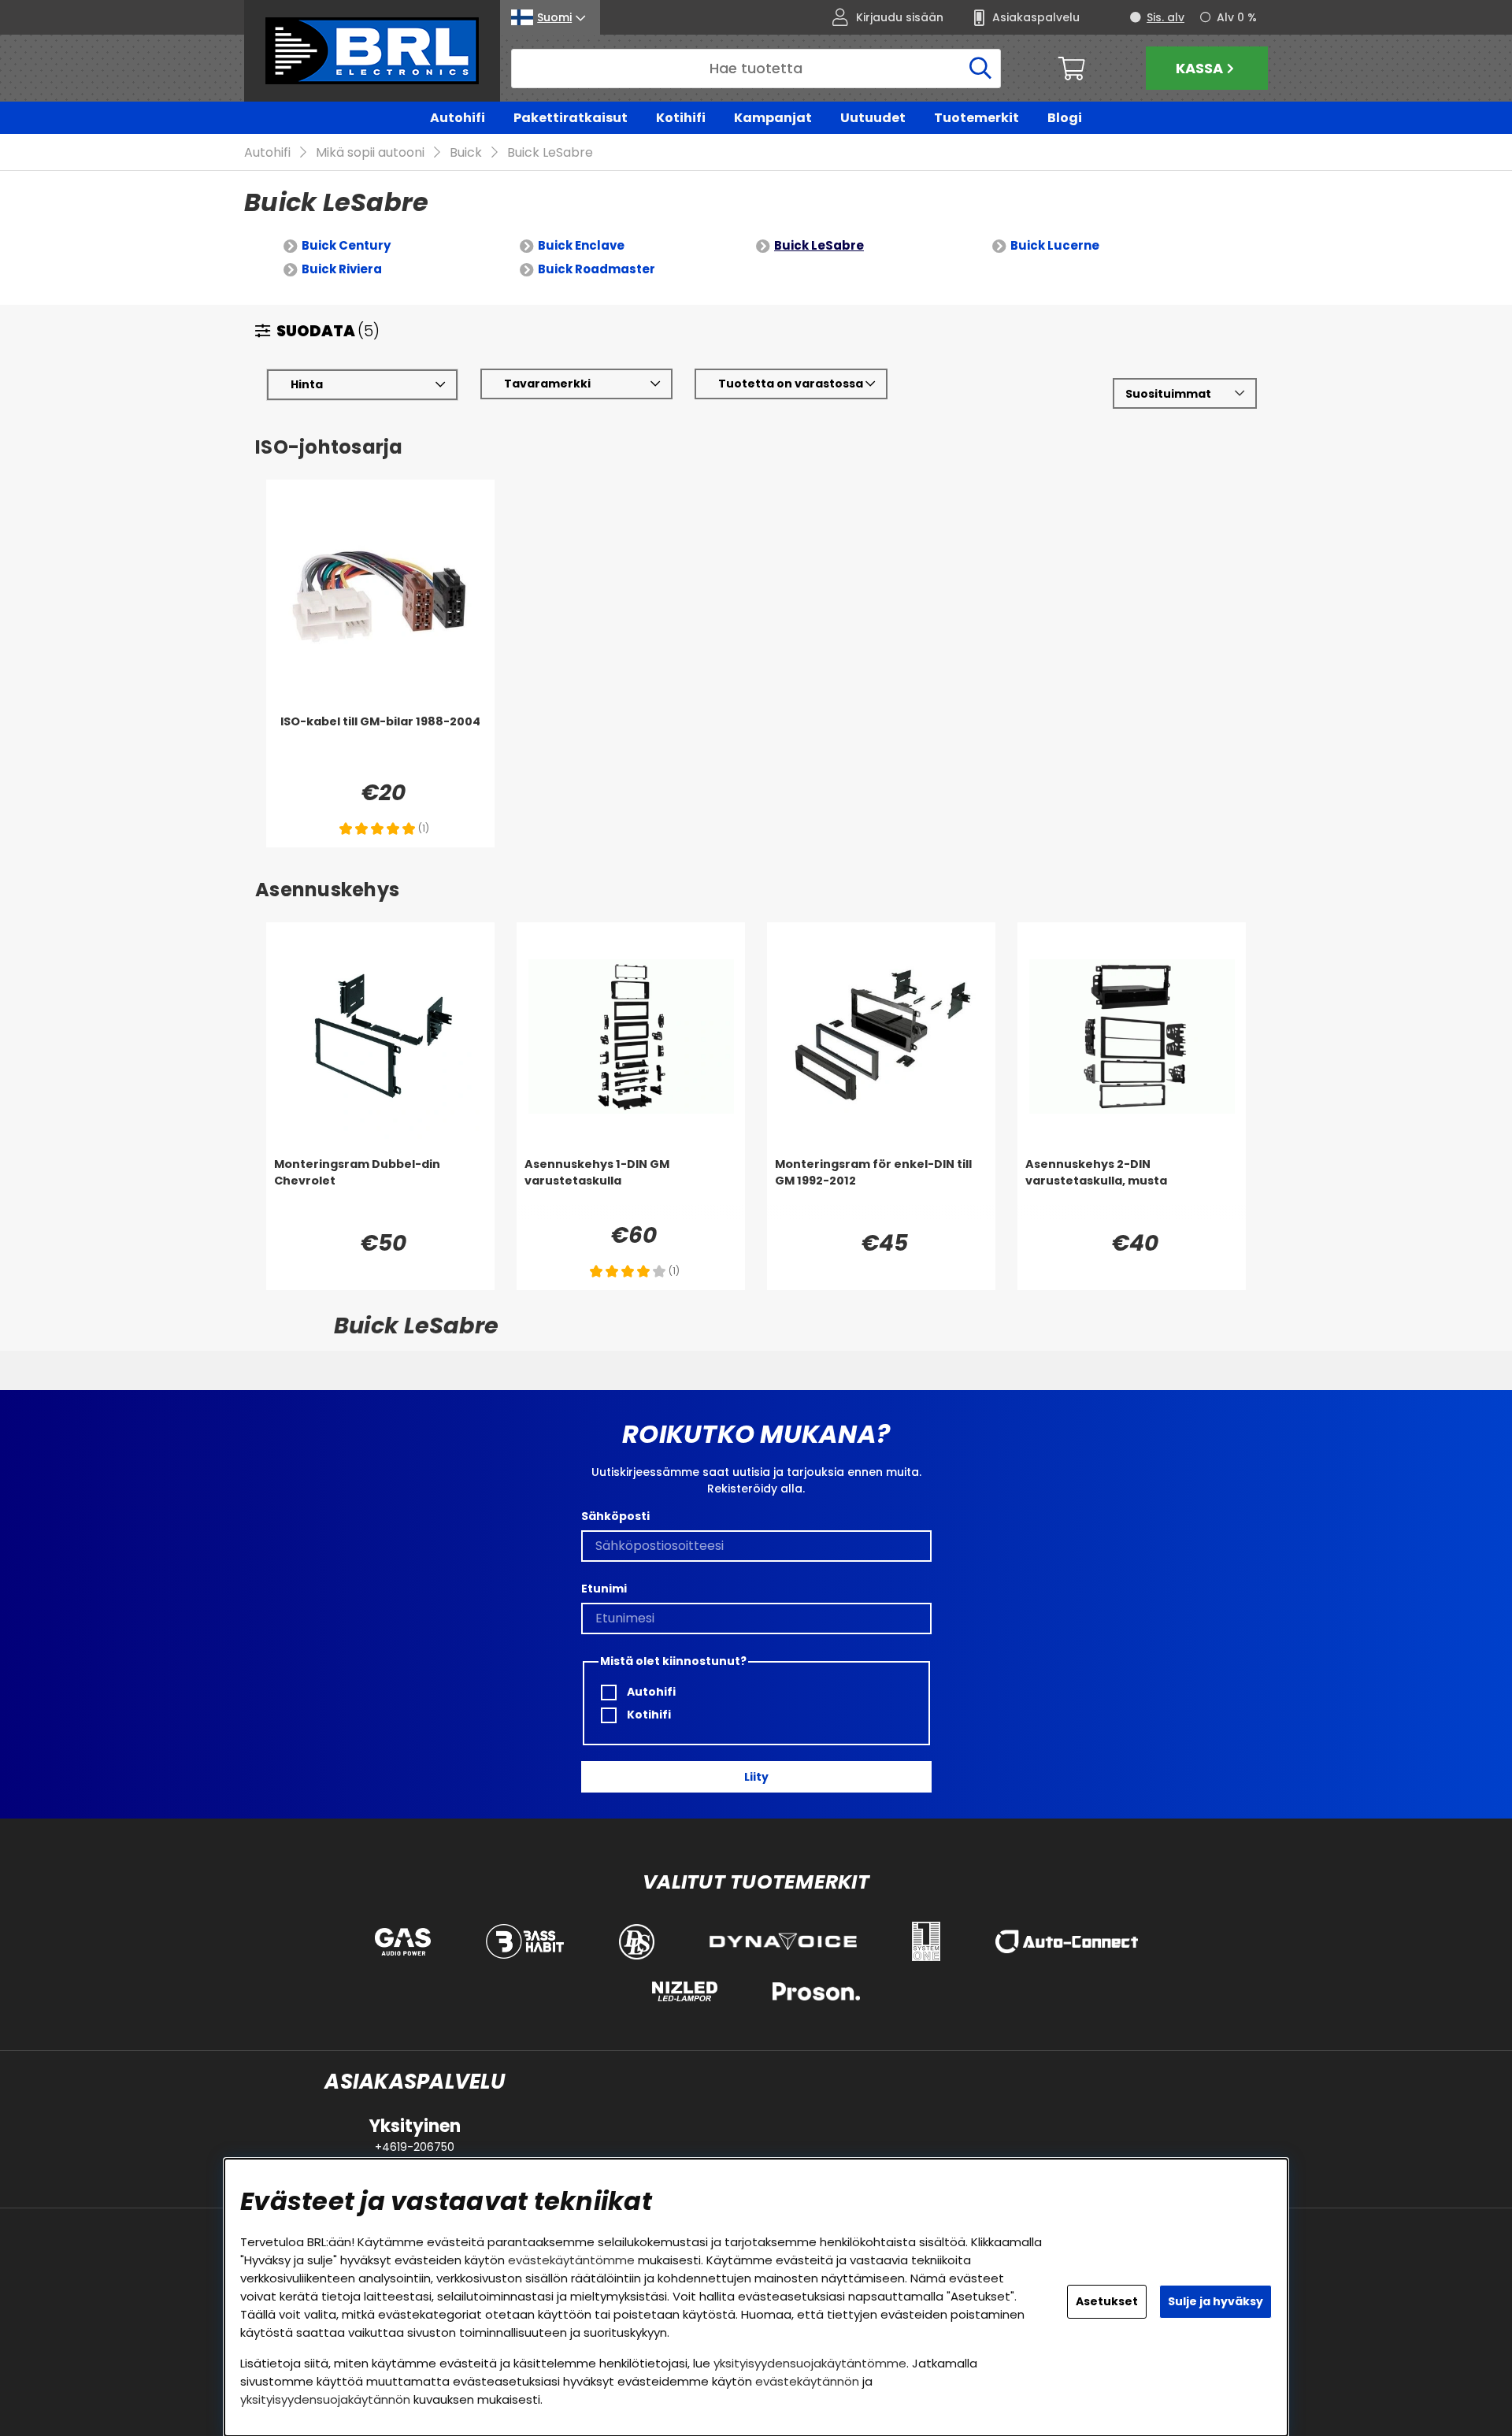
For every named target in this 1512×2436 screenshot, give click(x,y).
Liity (756, 1777)
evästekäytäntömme (571, 2260)
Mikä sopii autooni (370, 152)
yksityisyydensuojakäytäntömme (810, 2363)
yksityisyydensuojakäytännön (325, 2399)
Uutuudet (873, 118)
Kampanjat (773, 118)
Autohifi (458, 118)
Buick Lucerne (1055, 245)
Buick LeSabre (550, 152)
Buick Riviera (342, 269)
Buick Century (346, 245)
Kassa (1199, 68)
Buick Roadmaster (597, 269)
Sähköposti (615, 1516)
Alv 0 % (1237, 17)
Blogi (1065, 118)
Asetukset (1107, 2301)
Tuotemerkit (976, 118)
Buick (466, 152)
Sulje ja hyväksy (1216, 2301)
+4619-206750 (415, 2147)
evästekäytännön (807, 2381)
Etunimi (604, 1589)
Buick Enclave (581, 245)
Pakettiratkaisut (571, 118)
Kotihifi (681, 118)
